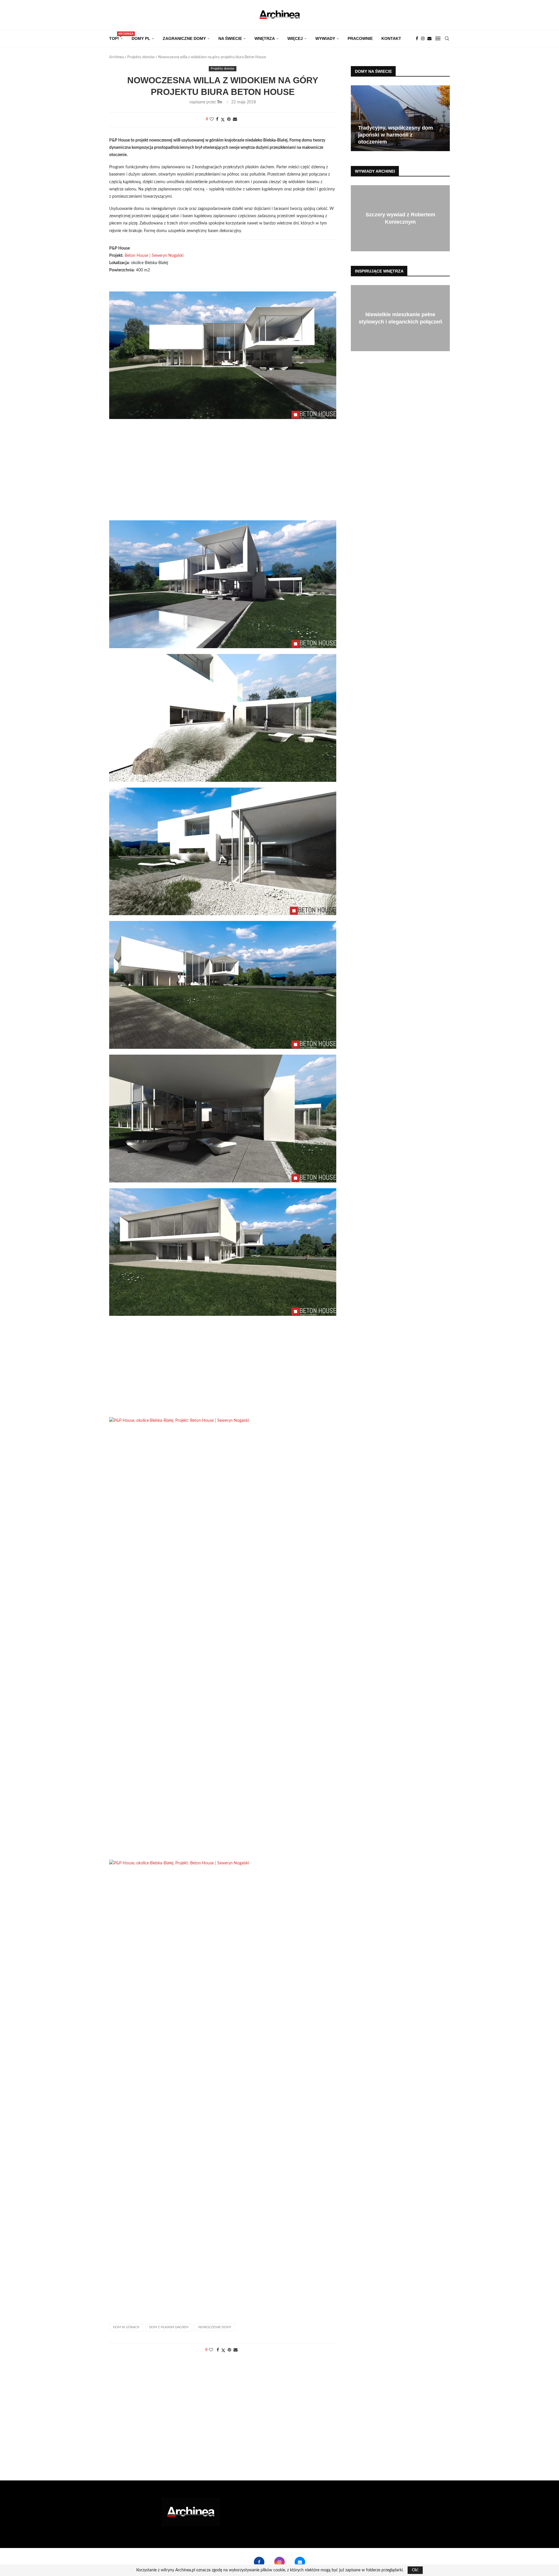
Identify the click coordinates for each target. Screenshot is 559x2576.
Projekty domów (141, 57)
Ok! (415, 2570)
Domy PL (141, 38)
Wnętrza (265, 38)
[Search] (447, 38)
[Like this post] (212, 120)
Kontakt (391, 38)
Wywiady (325, 38)
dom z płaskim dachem (169, 2327)
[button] (356, 118)
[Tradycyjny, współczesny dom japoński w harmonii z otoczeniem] (400, 118)
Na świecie (230, 38)
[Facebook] (417, 38)
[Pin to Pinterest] (229, 120)
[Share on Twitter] (223, 120)
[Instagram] (423, 38)
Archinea (116, 57)
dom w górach (126, 2327)
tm (220, 102)
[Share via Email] (235, 120)
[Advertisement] (223, 474)
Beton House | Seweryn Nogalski (154, 256)
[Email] (429, 38)
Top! (116, 37)
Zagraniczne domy (184, 38)
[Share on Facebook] (217, 120)
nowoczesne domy (215, 2327)
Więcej (295, 38)
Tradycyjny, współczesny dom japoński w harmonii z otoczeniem (396, 135)
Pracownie (360, 38)
